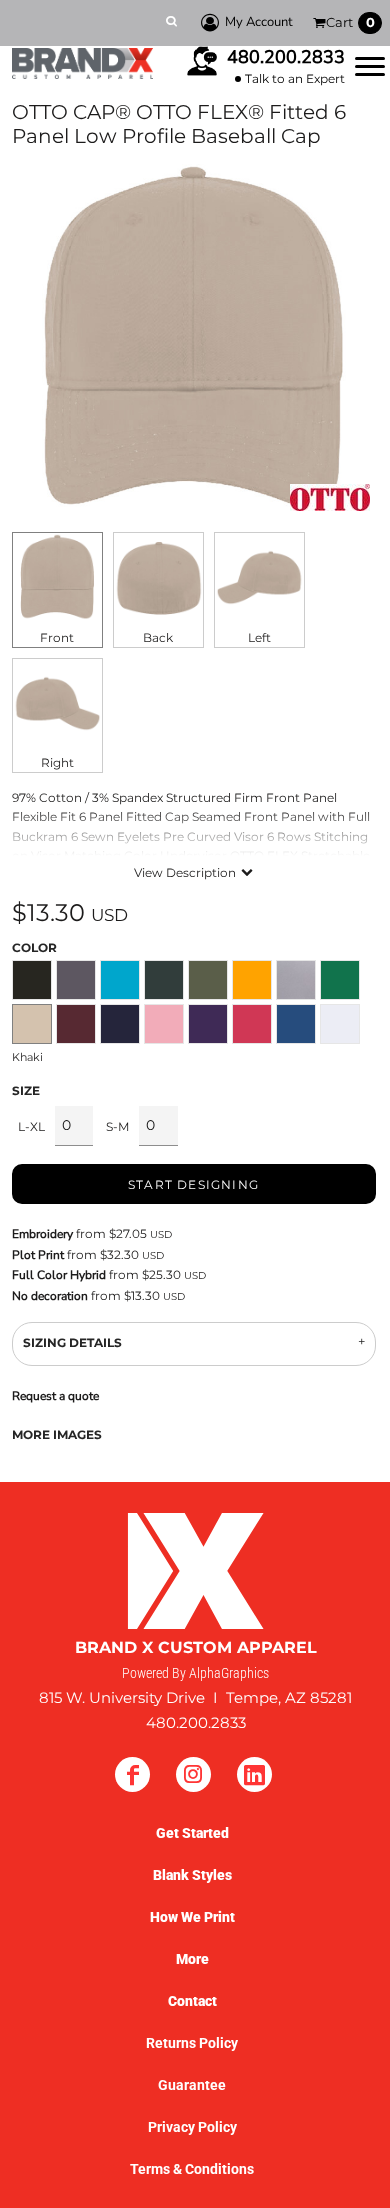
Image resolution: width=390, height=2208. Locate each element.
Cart (350, 22)
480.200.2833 (286, 57)
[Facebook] (132, 1774)
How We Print (192, 1917)
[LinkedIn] (254, 1774)
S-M (117, 1126)
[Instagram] (193, 1774)
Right (57, 762)
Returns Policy (192, 2043)
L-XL (31, 1126)
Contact (192, 2001)
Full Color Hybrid (59, 1275)
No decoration (50, 1296)
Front (57, 637)
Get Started (192, 1833)
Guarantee (192, 2085)
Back (158, 637)
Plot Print (38, 1255)
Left (259, 637)
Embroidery (42, 1234)
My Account (259, 22)
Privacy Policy (192, 2127)
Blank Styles (192, 1875)
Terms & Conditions (192, 2169)
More (192, 1959)
